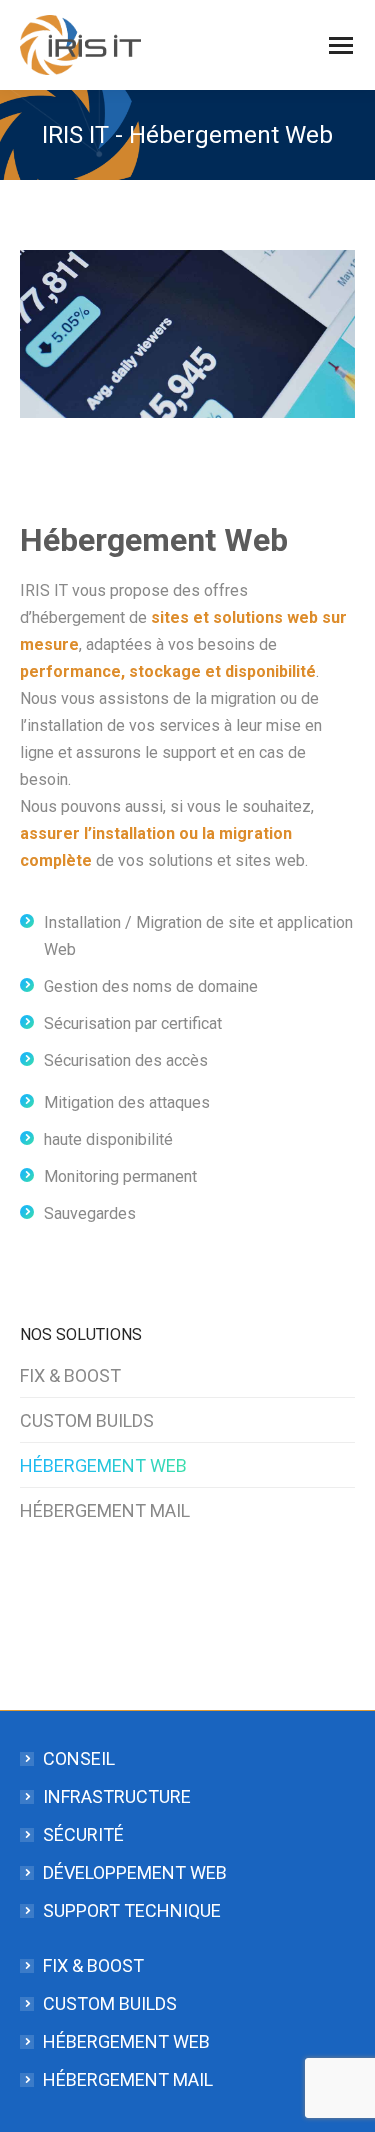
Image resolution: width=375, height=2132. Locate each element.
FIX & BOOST (70, 1375)
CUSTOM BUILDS (87, 1420)
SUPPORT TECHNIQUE (132, 1910)
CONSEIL (79, 1758)
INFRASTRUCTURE (117, 1796)
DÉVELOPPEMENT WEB (135, 1872)
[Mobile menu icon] (341, 45)
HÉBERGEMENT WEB (103, 1465)
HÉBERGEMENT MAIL (105, 1510)
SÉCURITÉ (83, 1834)
